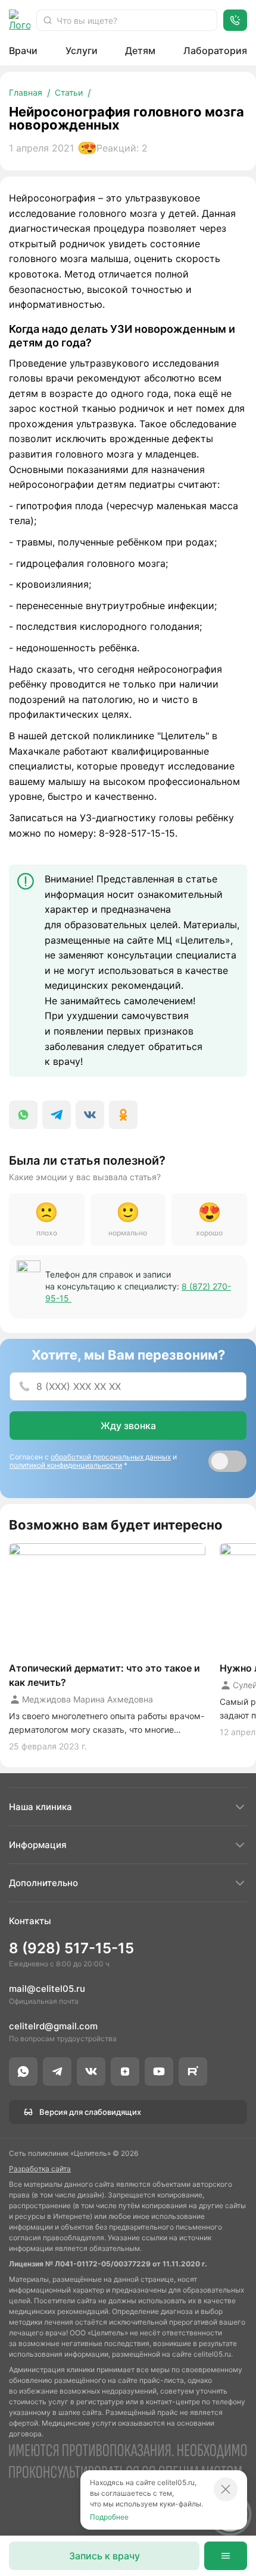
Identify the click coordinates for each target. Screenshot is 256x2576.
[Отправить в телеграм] (57, 1115)
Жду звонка (128, 1426)
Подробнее (109, 2517)
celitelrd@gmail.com (53, 2026)
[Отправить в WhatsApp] (23, 1115)
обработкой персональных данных (111, 1457)
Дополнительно (43, 1883)
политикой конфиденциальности (66, 1465)
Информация (38, 1845)
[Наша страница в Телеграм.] (57, 2071)
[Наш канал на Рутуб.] (193, 2071)
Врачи (23, 51)
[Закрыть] (226, 2489)
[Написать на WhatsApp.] (23, 2071)
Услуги (82, 51)
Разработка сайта (40, 2169)
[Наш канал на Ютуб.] (159, 2071)
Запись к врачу (104, 2556)
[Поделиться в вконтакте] (90, 1115)
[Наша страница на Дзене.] (125, 2071)
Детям (140, 51)
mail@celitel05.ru (47, 1989)
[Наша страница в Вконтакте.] (91, 2071)
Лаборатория (215, 51)
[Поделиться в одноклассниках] (123, 1115)
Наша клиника (40, 1807)
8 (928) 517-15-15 (71, 1948)
